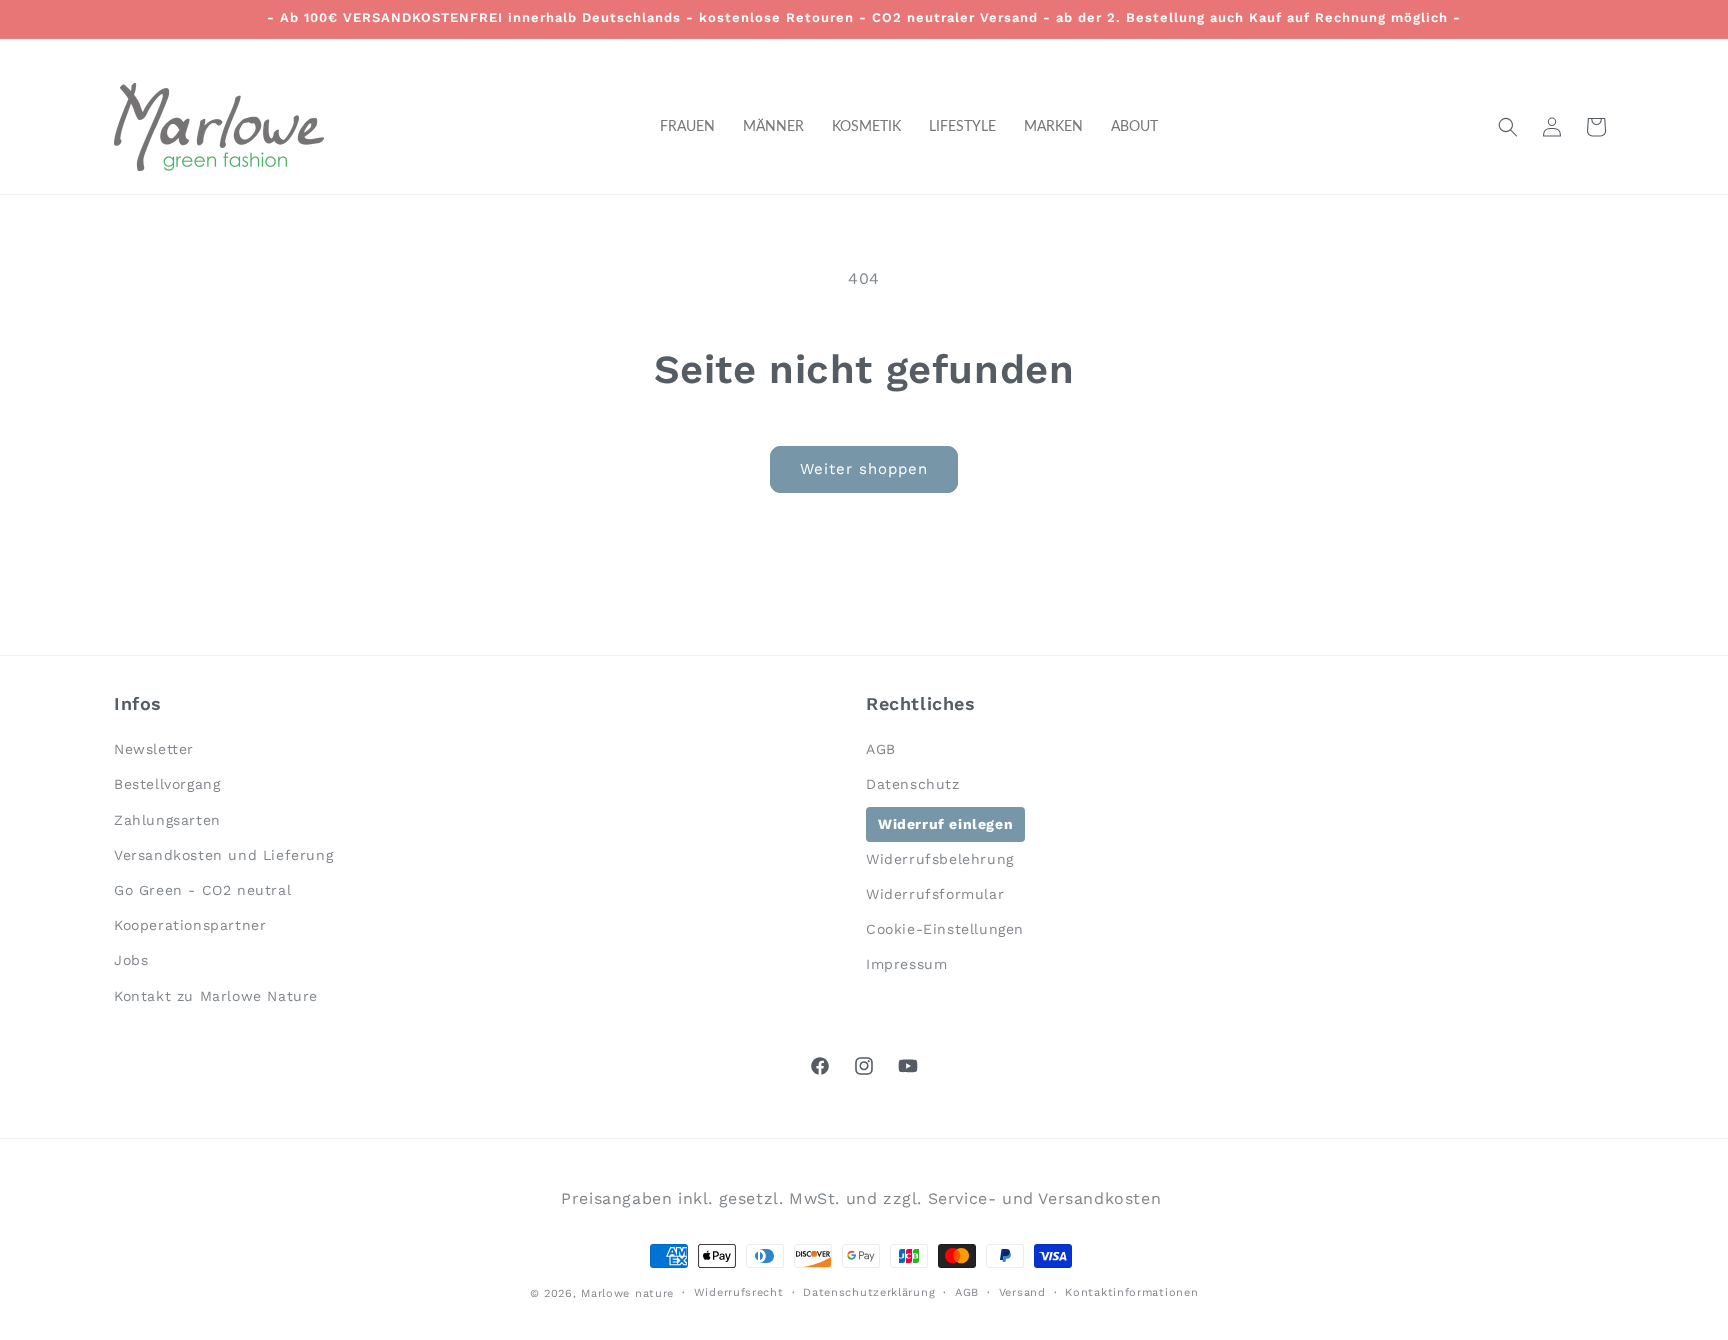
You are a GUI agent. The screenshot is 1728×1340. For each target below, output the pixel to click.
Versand (1022, 1292)
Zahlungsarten (167, 820)
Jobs (131, 960)
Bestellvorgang (167, 784)
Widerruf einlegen (945, 824)
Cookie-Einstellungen (945, 929)
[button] (1508, 127)
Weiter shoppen (864, 469)
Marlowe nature (627, 1293)
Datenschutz (913, 784)
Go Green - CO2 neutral (202, 890)
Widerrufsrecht (739, 1292)
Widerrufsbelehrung (940, 859)
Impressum (906, 964)
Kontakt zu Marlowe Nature (216, 996)
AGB (881, 749)
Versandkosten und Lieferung (223, 855)
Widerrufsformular (935, 894)
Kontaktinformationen (1131, 1292)
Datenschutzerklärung (869, 1292)
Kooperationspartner (190, 925)
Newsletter (154, 749)
